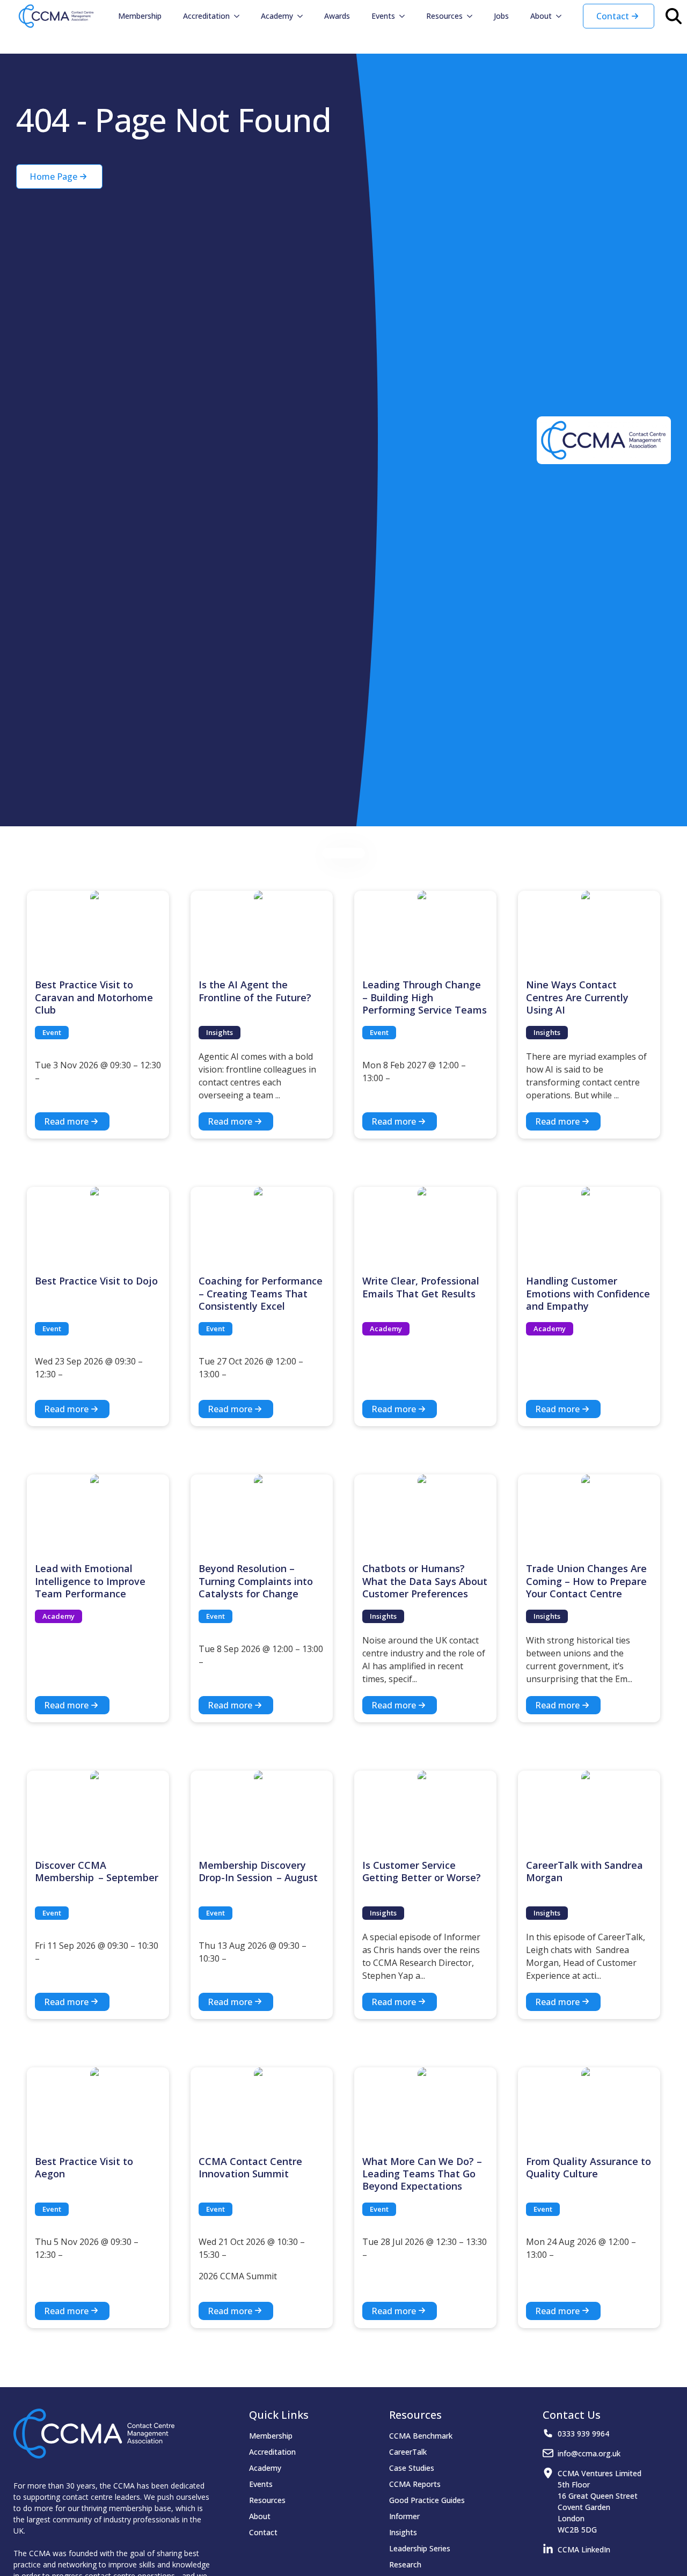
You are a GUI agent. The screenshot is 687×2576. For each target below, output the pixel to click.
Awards (337, 16)
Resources (444, 16)
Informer (404, 2516)
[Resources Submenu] (473, 16)
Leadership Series (420, 2548)
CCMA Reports (415, 2484)
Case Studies (412, 2468)
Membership (140, 16)
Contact (263, 2532)
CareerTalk (408, 2452)
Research (405, 2564)
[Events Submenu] (405, 16)
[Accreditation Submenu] (240, 16)
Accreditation (206, 16)
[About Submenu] (562, 16)
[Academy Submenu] (303, 16)
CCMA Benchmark (421, 2436)
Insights (403, 2532)
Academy (277, 16)
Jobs (501, 16)
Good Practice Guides (427, 2500)
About (541, 16)
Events (383, 16)
